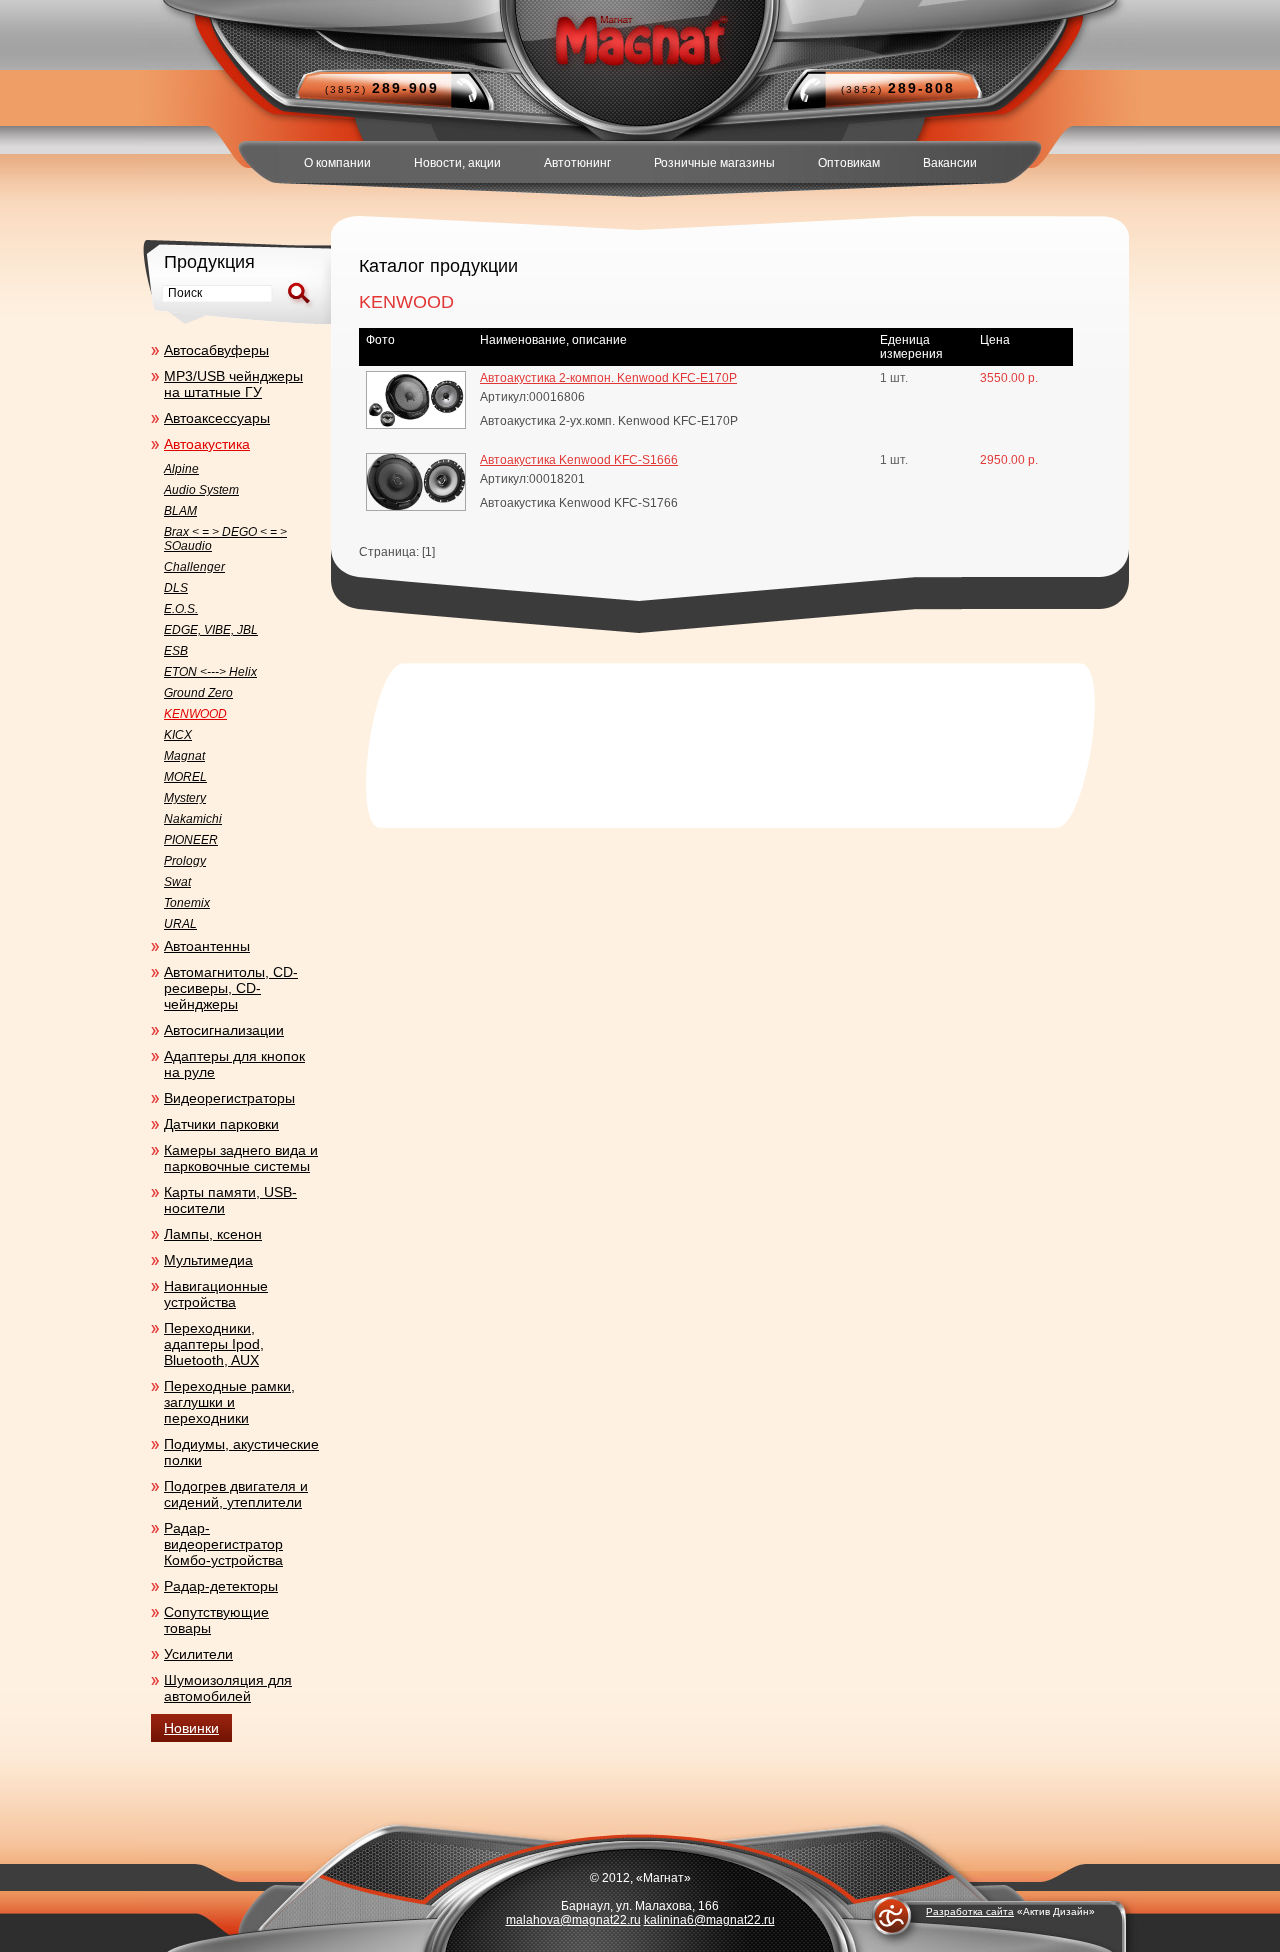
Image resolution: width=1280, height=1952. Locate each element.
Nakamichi (193, 819)
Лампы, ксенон (213, 1234)
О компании (337, 163)
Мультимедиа (208, 1260)
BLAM (180, 511)
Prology (185, 861)
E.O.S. (181, 609)
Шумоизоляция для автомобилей (228, 1688)
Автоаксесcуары (217, 418)
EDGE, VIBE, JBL (211, 630)
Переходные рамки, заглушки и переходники (229, 1402)
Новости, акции (457, 163)
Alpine (181, 469)
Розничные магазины (714, 163)
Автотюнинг (577, 163)
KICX (178, 735)
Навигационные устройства (216, 1294)
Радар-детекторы (221, 1586)
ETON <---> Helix (210, 672)
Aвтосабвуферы (216, 350)
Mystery (185, 798)
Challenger (194, 567)
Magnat (184, 756)
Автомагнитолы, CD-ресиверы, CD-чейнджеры (231, 988)
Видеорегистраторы (229, 1098)
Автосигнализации (224, 1030)
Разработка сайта (970, 1911)
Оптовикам (849, 163)
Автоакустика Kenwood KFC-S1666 (579, 460)
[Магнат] (639, 40)
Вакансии (950, 163)
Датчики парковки (221, 1124)
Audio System (201, 490)
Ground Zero (198, 693)
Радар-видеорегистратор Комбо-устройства (223, 1544)
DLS (176, 588)
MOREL (185, 777)
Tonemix (187, 903)
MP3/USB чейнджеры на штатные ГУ (233, 384)
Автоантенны (207, 946)
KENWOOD (195, 714)
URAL (180, 924)
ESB (176, 651)
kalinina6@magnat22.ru (709, 1920)
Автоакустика (207, 444)
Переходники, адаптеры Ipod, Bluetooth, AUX (214, 1344)
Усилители (198, 1654)
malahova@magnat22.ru (573, 1920)
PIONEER (191, 840)
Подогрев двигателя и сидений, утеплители (236, 1494)
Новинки (191, 1728)
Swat (177, 882)
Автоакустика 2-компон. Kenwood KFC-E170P (608, 378)
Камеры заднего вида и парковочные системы (241, 1158)
